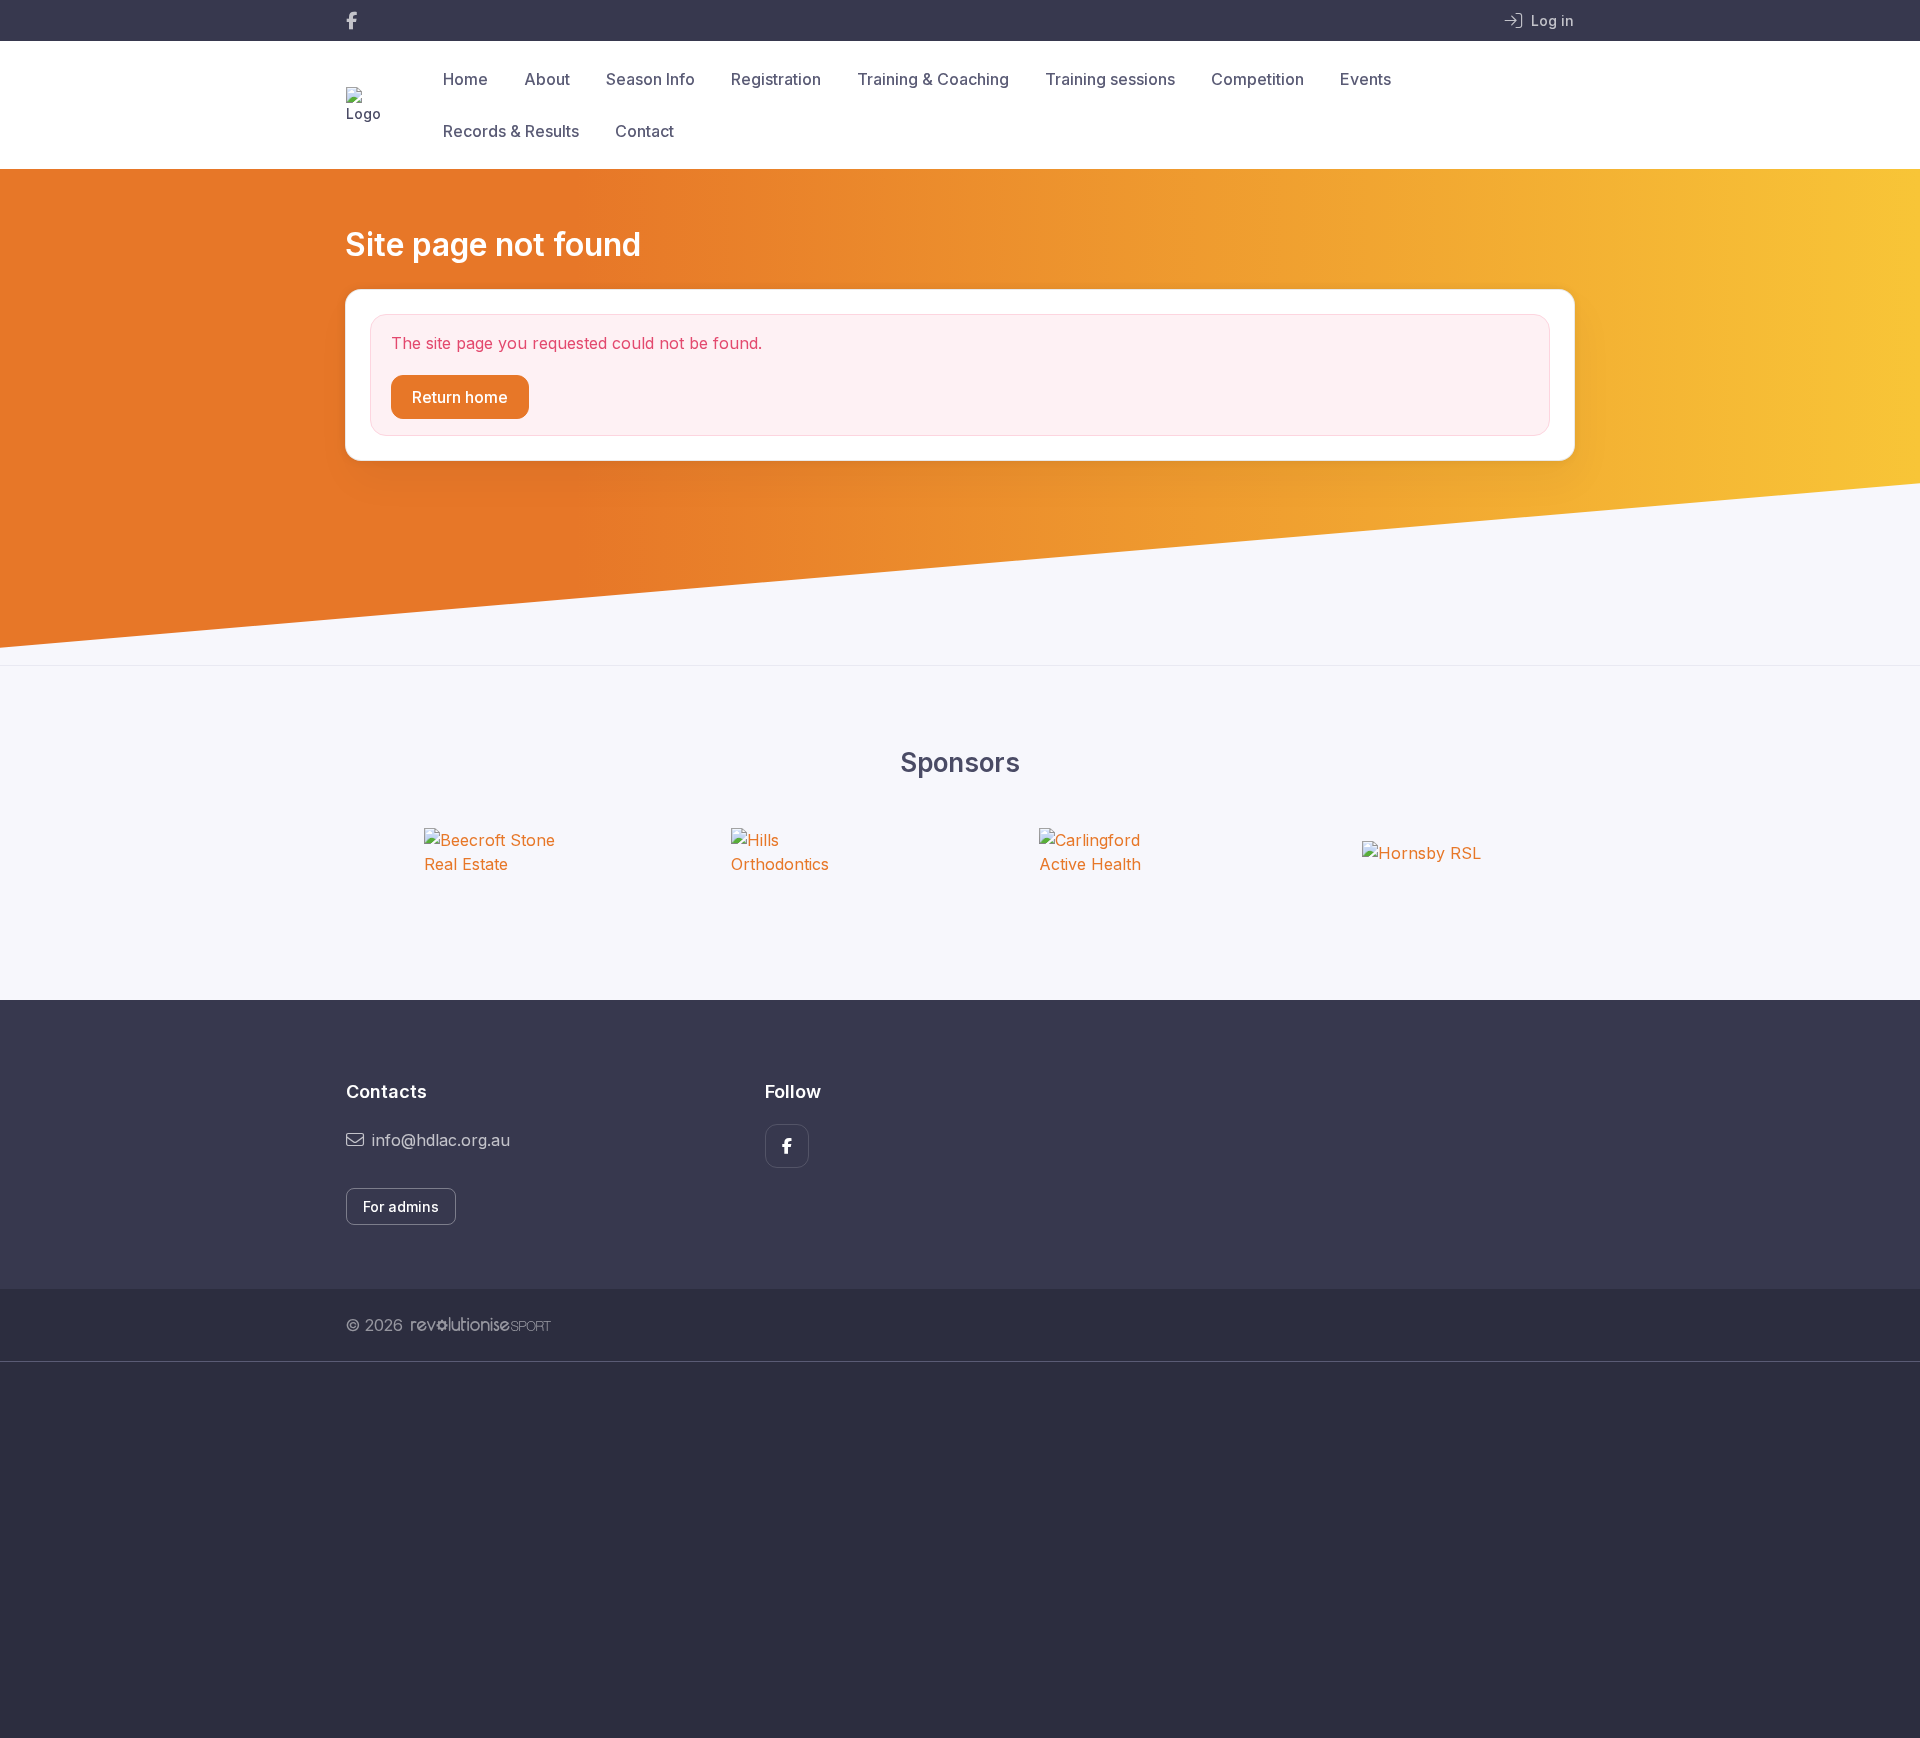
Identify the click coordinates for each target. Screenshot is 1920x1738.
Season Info (650, 79)
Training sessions (1110, 79)
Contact (644, 131)
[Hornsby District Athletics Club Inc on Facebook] (351, 20)
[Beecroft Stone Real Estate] (499, 852)
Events (1365, 79)
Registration (776, 79)
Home (465, 79)
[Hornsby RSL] (1421, 852)
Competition (1257, 79)
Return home (460, 397)
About (547, 79)
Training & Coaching (933, 79)
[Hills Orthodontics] (806, 852)
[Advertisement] (945, 1550)
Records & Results (511, 131)
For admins (401, 1206)
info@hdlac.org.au (441, 1140)
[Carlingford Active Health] (1114, 852)
